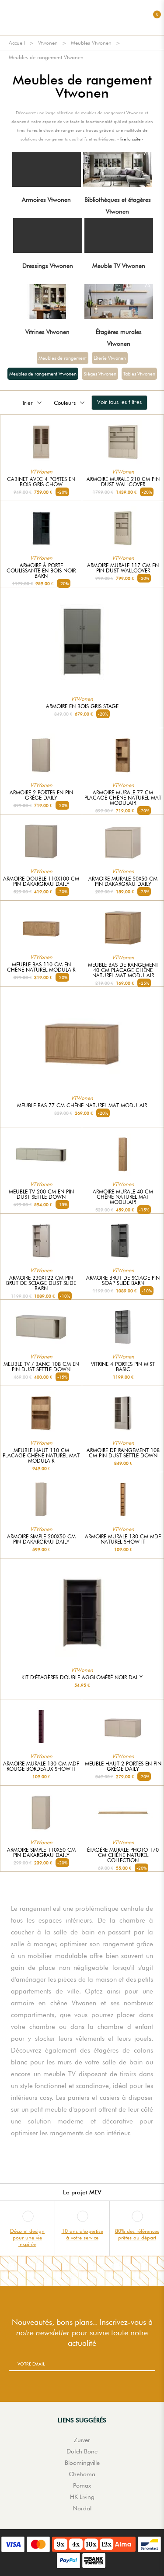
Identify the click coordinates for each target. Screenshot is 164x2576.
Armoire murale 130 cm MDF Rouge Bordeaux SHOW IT (41, 1766)
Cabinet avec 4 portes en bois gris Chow (41, 482)
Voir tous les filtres (119, 402)
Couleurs (65, 403)
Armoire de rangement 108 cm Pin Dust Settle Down (123, 1453)
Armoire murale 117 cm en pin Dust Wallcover (123, 568)
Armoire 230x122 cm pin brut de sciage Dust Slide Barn (41, 1283)
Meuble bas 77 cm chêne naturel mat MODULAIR (82, 1106)
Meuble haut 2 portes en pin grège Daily (123, 1766)
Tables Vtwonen (139, 374)
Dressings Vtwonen (48, 266)
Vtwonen (48, 43)
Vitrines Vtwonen (47, 332)
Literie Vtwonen (110, 358)
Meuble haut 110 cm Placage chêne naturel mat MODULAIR (41, 1456)
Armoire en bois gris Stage (82, 706)
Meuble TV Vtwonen (119, 266)
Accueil (17, 43)
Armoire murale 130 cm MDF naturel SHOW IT (123, 1539)
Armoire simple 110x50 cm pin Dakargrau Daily (41, 1853)
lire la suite (130, 139)
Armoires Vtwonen (46, 200)
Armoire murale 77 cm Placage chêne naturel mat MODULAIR (123, 798)
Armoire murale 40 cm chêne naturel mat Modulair (123, 1197)
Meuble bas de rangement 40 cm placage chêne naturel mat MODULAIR (123, 970)
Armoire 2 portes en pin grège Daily (41, 795)
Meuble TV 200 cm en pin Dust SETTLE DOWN (41, 1194)
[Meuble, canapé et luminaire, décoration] (82, 18)
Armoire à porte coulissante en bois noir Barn (41, 571)
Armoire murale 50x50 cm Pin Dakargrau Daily (123, 881)
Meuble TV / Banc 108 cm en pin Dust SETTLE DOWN (41, 1367)
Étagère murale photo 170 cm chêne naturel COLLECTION (123, 1855)
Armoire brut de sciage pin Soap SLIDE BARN (123, 1281)
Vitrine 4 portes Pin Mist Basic (123, 1367)
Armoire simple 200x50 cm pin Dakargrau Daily (41, 1539)
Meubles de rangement (63, 358)
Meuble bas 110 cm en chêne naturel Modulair (41, 967)
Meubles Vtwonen (91, 43)
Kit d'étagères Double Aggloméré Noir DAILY (82, 1678)
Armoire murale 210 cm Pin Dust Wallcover (123, 482)
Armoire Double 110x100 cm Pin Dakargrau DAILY (41, 881)
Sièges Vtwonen (100, 374)
